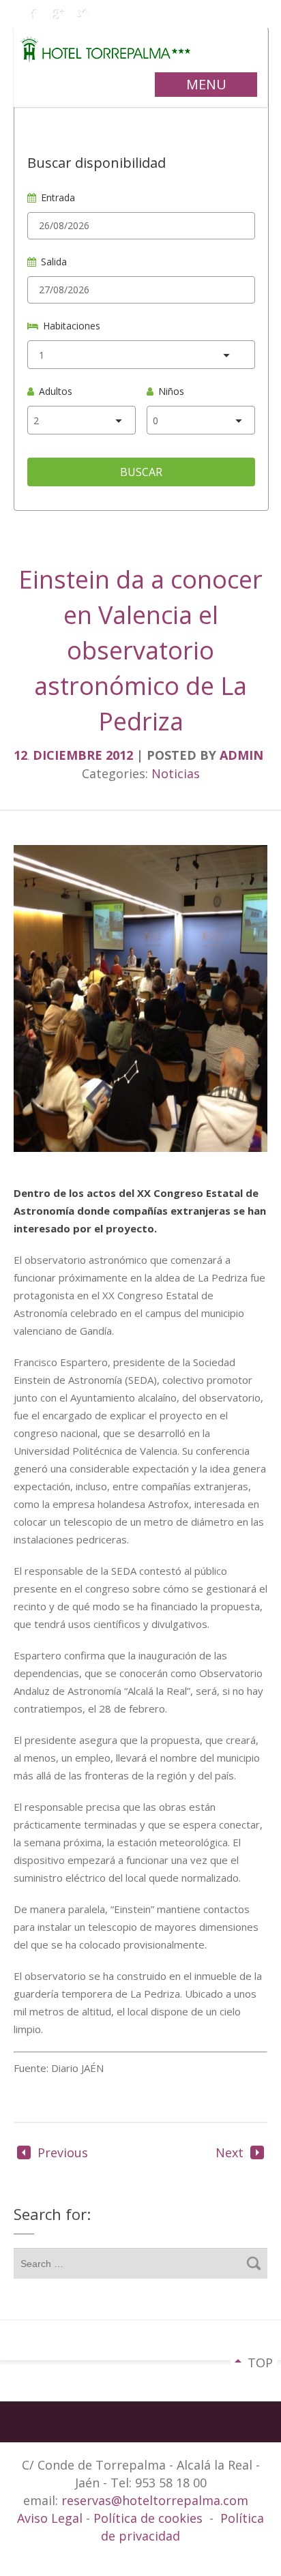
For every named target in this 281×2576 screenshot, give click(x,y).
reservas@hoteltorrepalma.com (157, 2500)
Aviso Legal (51, 2518)
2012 (121, 755)
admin (241, 755)
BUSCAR (141, 472)
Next (230, 2152)
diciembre (69, 755)
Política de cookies (148, 2518)
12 (21, 755)
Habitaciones (72, 326)
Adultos (56, 391)
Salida (54, 262)
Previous (63, 2152)
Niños (171, 391)
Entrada (58, 197)
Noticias (176, 773)
